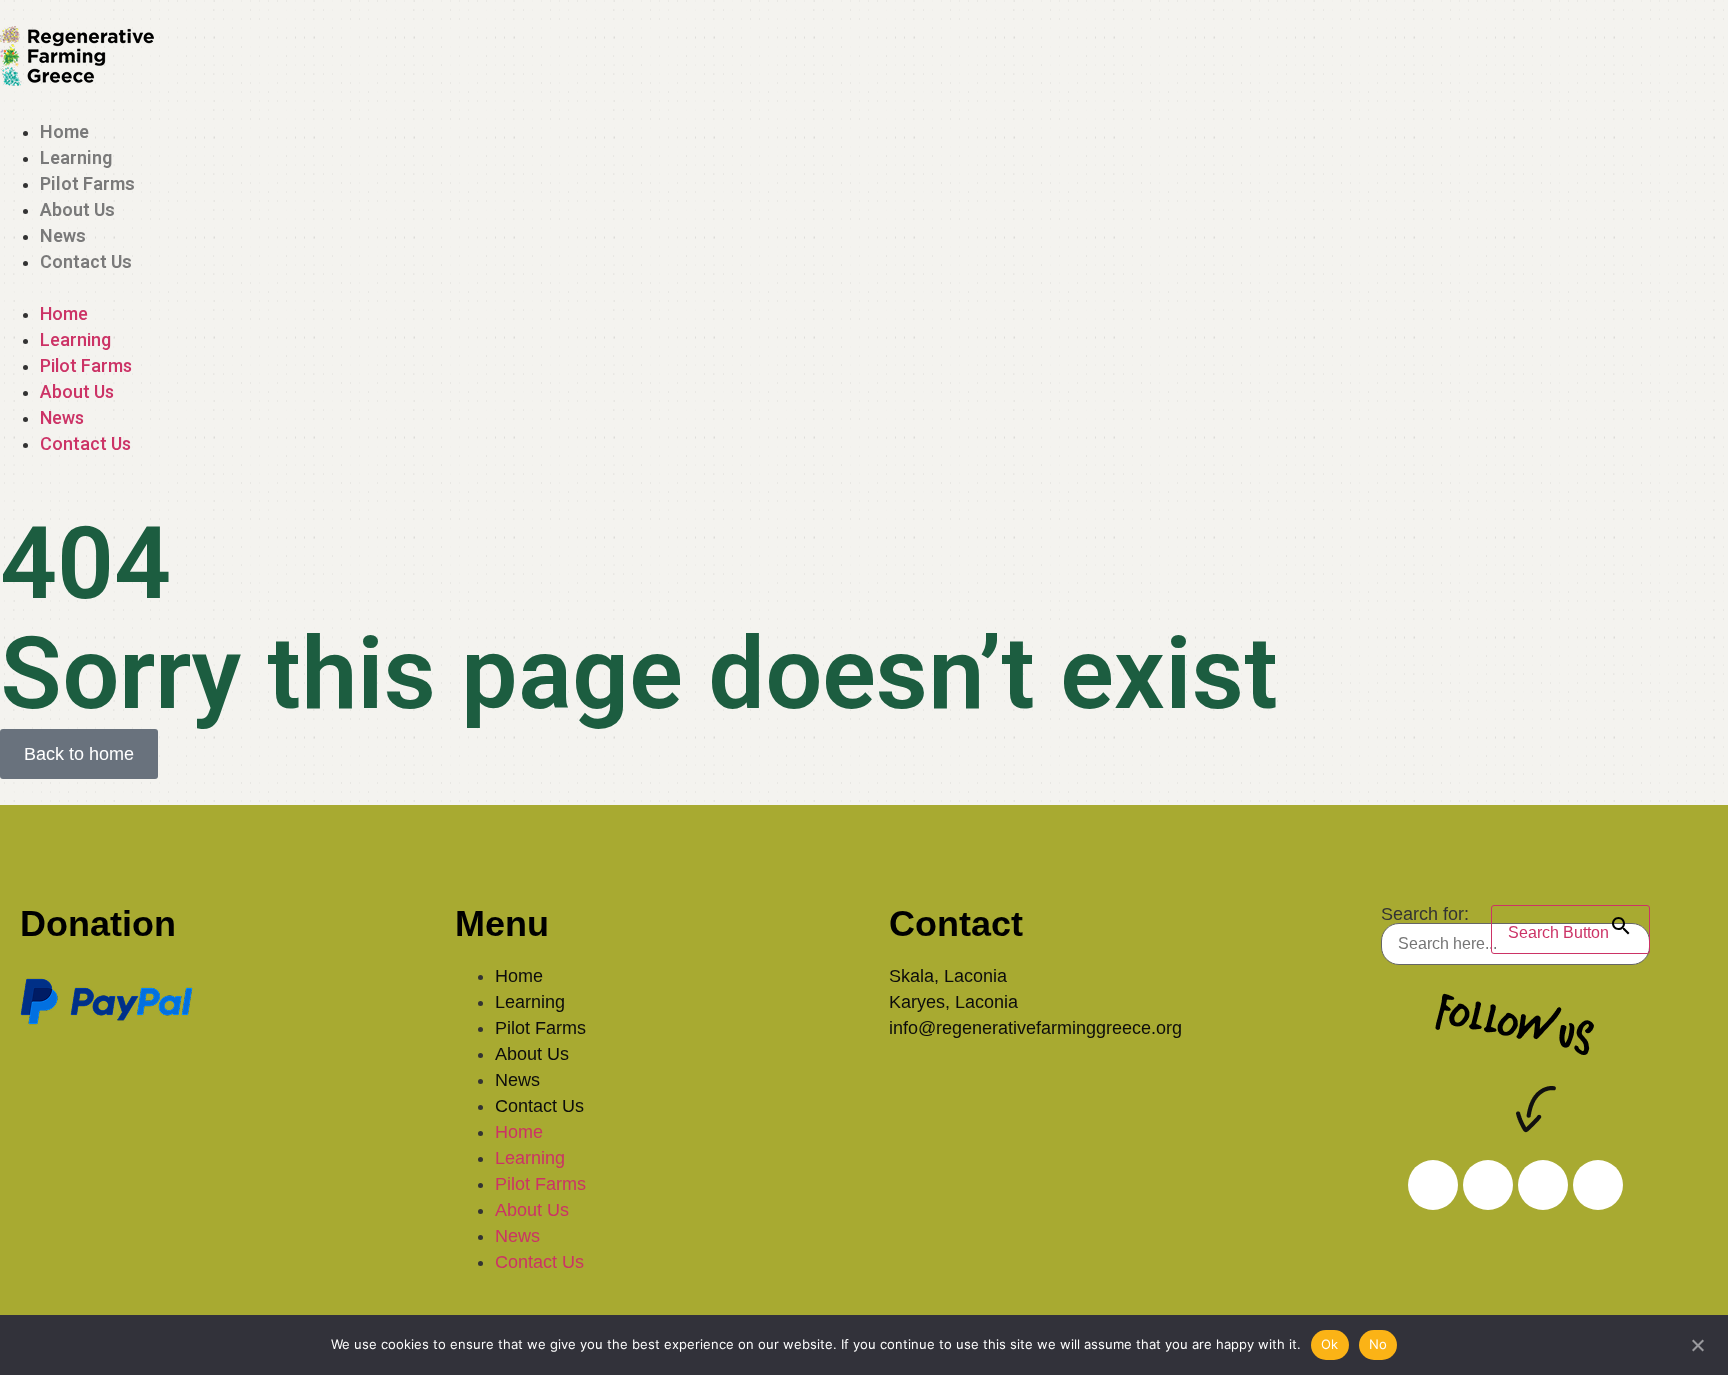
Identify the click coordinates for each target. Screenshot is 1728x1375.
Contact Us (86, 261)
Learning (76, 157)
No (1378, 1344)
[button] (864, 288)
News (63, 235)
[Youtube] (1598, 1185)
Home (64, 131)
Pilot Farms (87, 183)
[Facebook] (1543, 1185)
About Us (77, 209)
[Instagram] (1433, 1185)
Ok (1330, 1344)
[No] (1697, 1343)
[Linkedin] (1488, 1185)
